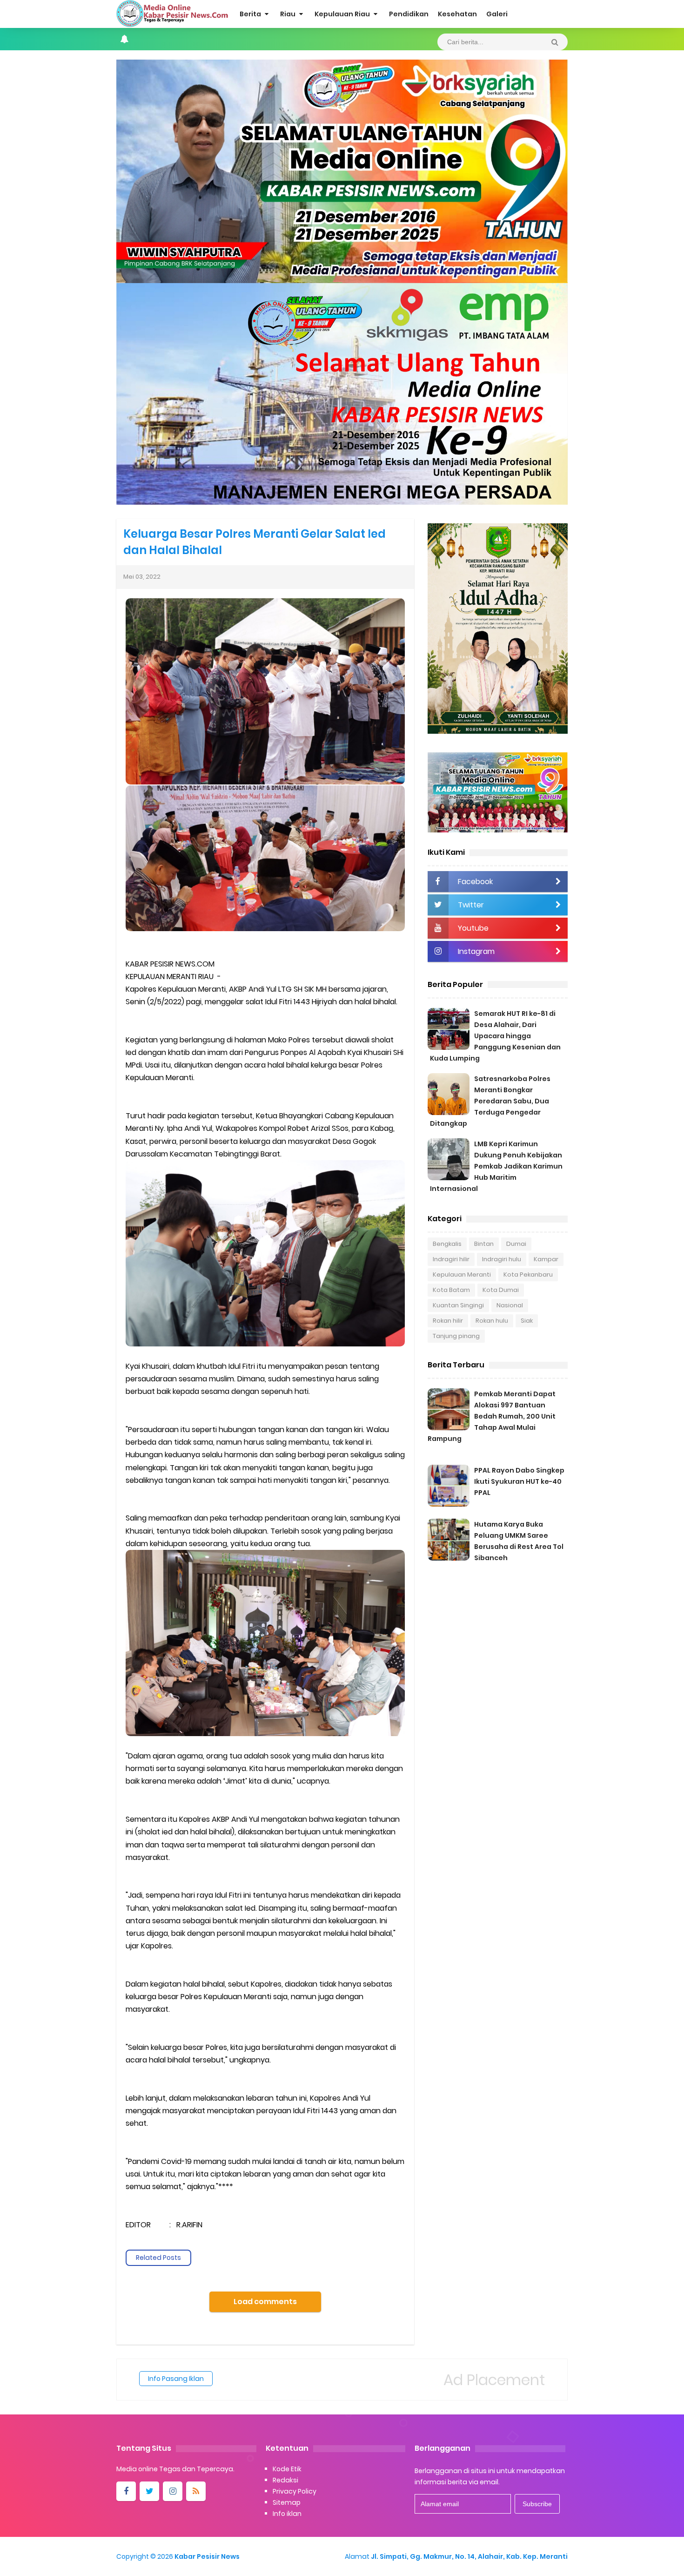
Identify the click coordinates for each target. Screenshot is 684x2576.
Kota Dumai (501, 1290)
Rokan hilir (448, 1321)
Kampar (546, 1259)
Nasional (510, 1305)
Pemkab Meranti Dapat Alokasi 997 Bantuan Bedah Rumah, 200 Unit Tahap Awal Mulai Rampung (492, 1416)
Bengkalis (447, 1244)
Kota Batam (451, 1290)
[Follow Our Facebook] (126, 2491)
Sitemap (287, 2502)
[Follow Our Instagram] (173, 2491)
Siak (527, 1321)
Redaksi (285, 2480)
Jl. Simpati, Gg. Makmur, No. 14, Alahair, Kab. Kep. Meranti (469, 2556)
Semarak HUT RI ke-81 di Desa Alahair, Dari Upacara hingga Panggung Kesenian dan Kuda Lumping (495, 1036)
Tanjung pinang (456, 1336)
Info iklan (287, 2514)
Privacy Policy (295, 2491)
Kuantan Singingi (458, 1305)
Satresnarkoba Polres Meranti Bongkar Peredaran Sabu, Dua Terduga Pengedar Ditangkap (490, 1101)
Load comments (265, 2302)
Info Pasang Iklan (176, 2379)
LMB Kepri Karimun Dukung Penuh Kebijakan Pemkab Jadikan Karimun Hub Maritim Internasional (496, 1166)
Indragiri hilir (451, 1259)
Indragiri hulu (502, 1259)
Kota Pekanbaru (528, 1274)
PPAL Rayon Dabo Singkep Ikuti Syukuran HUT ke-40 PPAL (519, 1481)
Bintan (484, 1244)
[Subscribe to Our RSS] (196, 2491)
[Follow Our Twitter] (149, 2491)
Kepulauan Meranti (462, 1274)
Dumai (516, 1244)
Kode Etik (287, 2469)
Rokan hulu (492, 1321)
